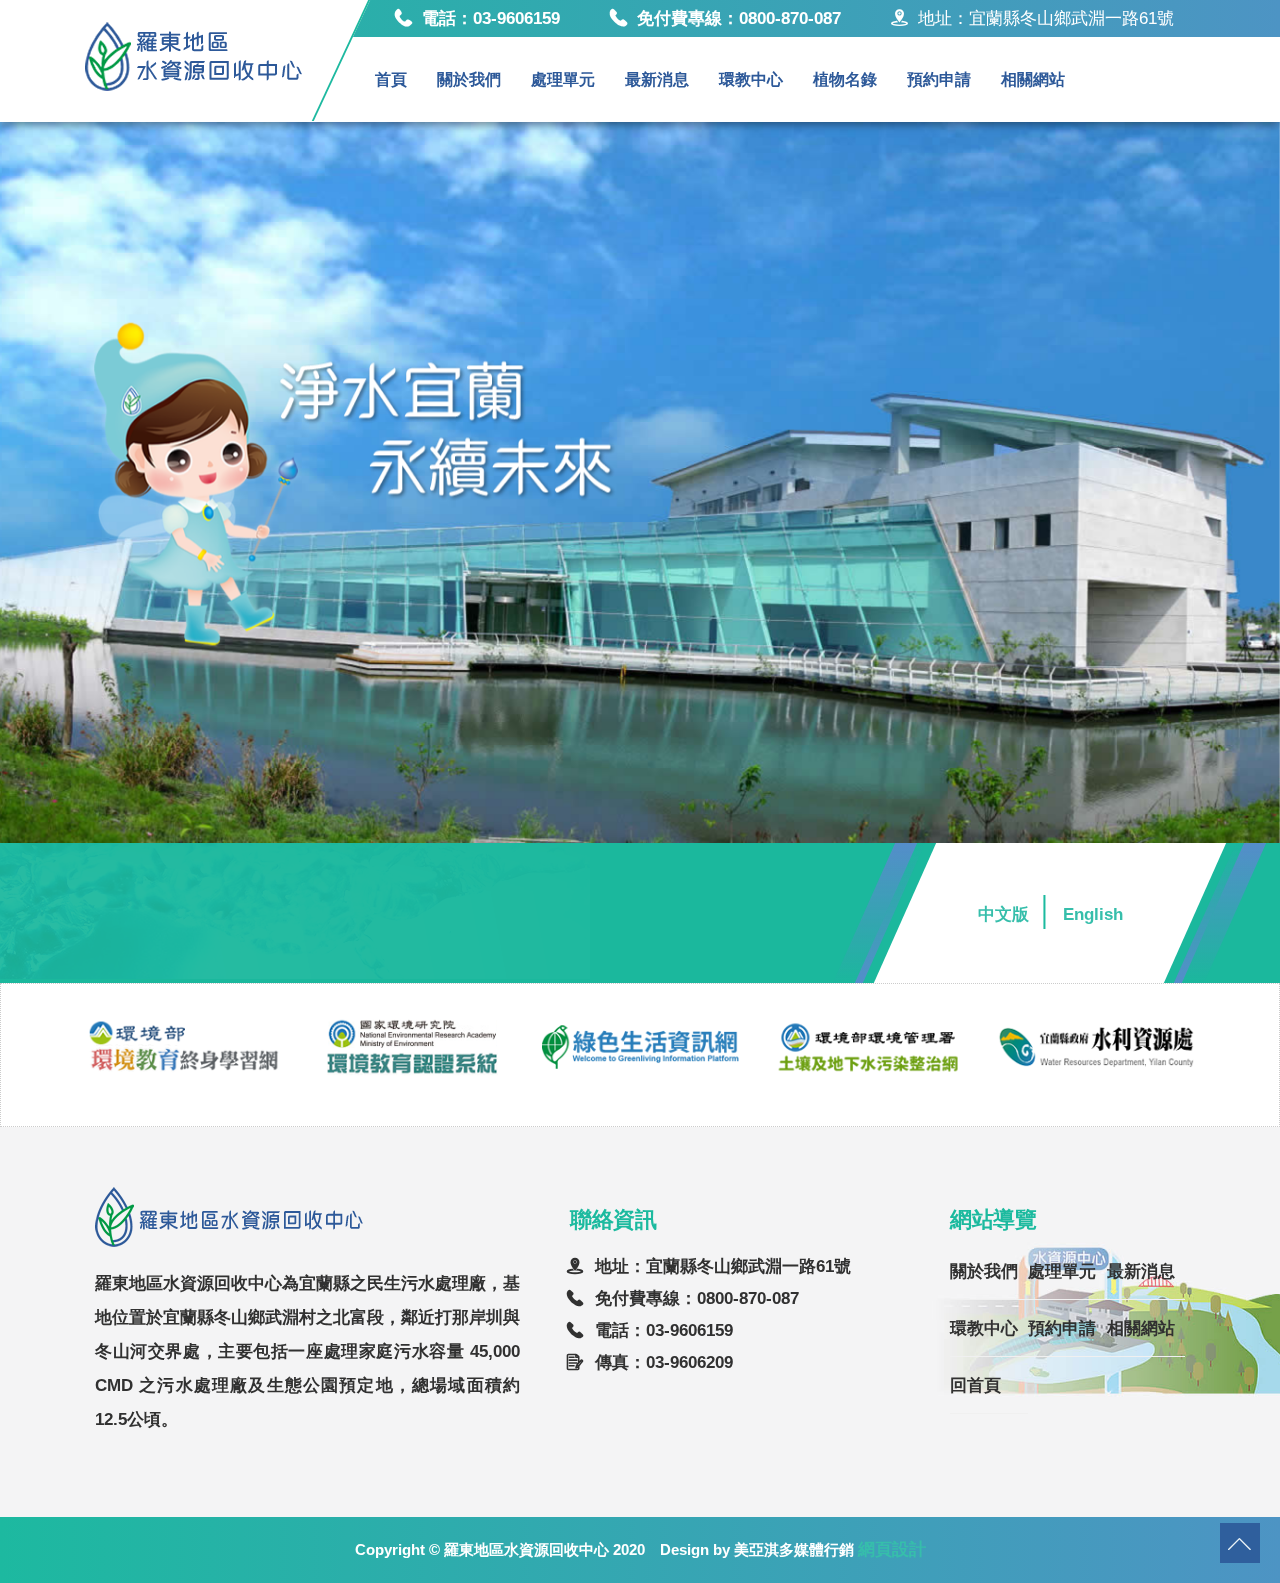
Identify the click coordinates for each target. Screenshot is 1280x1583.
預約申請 (939, 79)
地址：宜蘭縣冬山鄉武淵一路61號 (723, 1266)
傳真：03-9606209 (664, 1362)
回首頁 (975, 1385)
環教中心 (751, 79)
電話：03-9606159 (491, 18)
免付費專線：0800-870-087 (739, 18)
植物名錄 (845, 79)
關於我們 (469, 79)
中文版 (1003, 914)
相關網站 (1033, 79)
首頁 (391, 79)
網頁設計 (892, 1549)
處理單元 (563, 79)
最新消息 (657, 79)
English (1093, 914)
